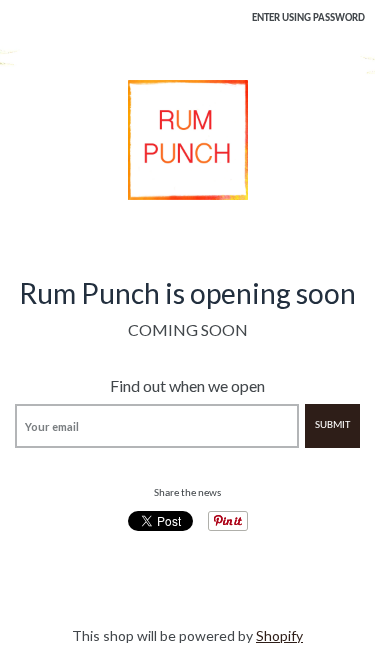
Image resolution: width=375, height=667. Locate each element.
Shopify (279, 635)
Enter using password (308, 18)
